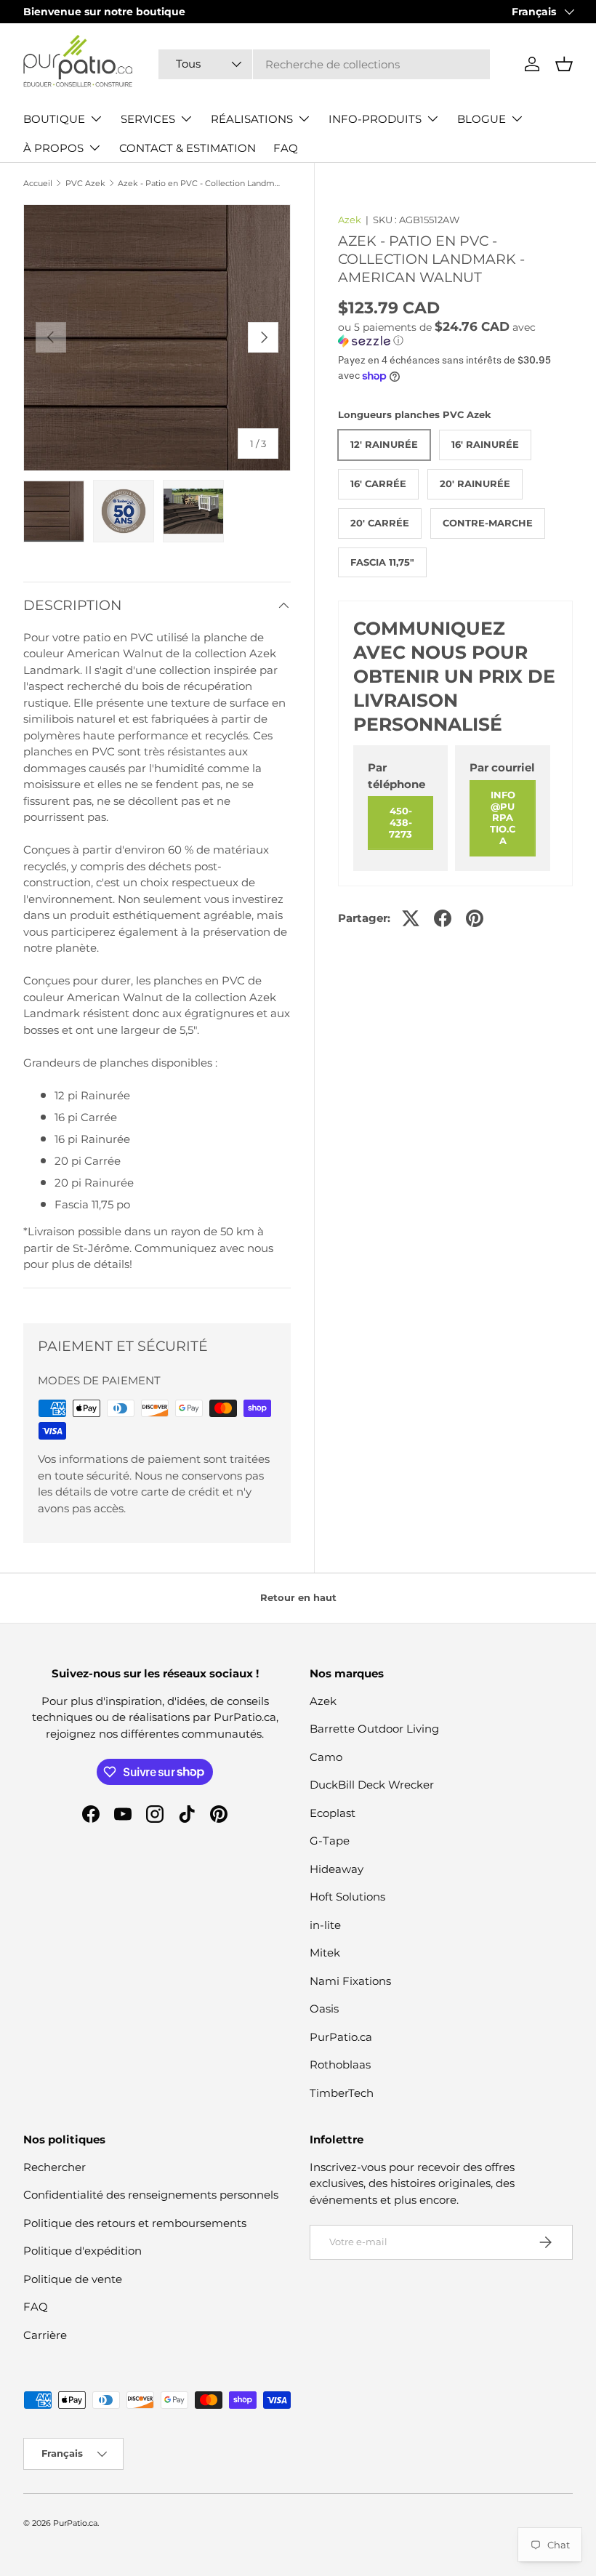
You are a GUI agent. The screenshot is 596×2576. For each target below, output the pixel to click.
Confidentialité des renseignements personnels (151, 2195)
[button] (564, 64)
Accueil (38, 184)
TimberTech (342, 2093)
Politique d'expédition (82, 2251)
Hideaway (337, 1869)
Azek (350, 220)
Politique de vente (73, 2279)
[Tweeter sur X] (411, 918)
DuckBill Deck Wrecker (372, 1785)
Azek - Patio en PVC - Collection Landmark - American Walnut (200, 184)
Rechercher (55, 2167)
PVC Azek (85, 184)
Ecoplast (333, 1813)
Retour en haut (298, 1597)
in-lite (325, 1925)
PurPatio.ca (341, 2037)
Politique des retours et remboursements (135, 2223)
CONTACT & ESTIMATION (188, 148)
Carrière (45, 2335)
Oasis (324, 2009)
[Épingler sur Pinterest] (475, 918)
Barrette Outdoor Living (374, 1729)
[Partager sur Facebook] (443, 918)
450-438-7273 (400, 822)
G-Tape (330, 1841)
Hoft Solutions (347, 1897)
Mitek (325, 1953)
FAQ (286, 148)
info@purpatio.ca (503, 818)
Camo (326, 1757)
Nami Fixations (350, 1981)
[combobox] (324, 64)
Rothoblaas (340, 2065)
